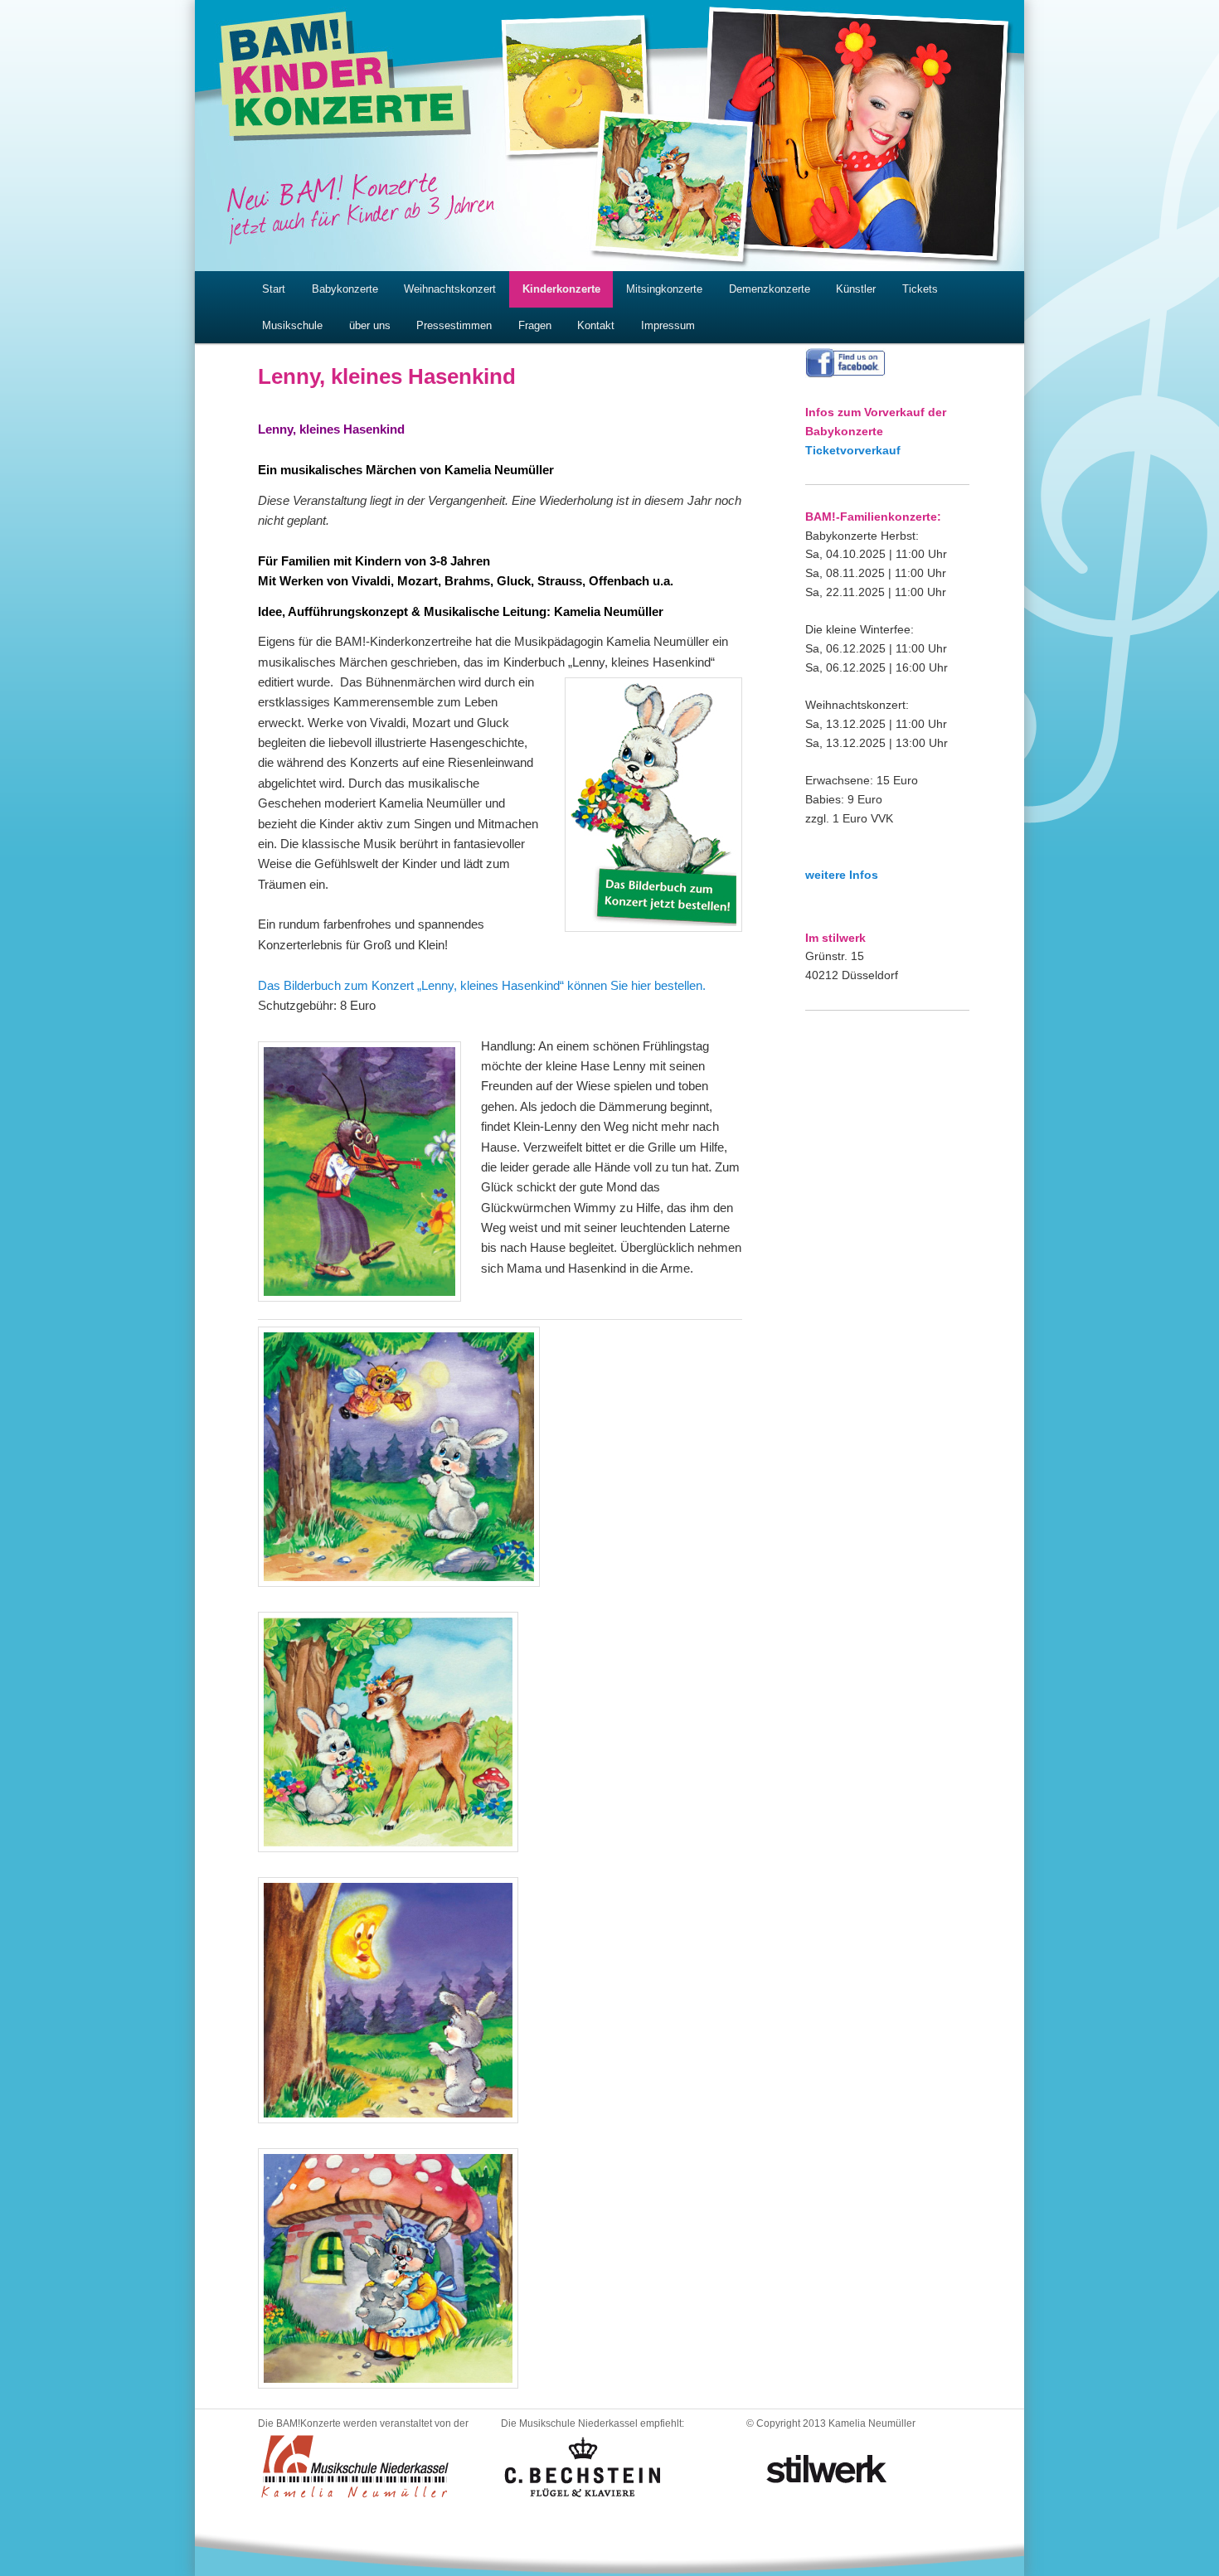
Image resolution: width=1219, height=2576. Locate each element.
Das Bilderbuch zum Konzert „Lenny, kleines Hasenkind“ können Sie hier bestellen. (482, 985)
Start (274, 289)
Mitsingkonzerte (664, 289)
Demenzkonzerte (770, 289)
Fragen (535, 325)
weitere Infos (842, 875)
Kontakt (596, 325)
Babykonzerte (345, 289)
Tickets (920, 289)
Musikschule (292, 325)
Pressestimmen (454, 325)
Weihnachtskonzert (450, 289)
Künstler (856, 289)
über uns (370, 325)
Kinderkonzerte (561, 289)
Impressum (668, 325)
